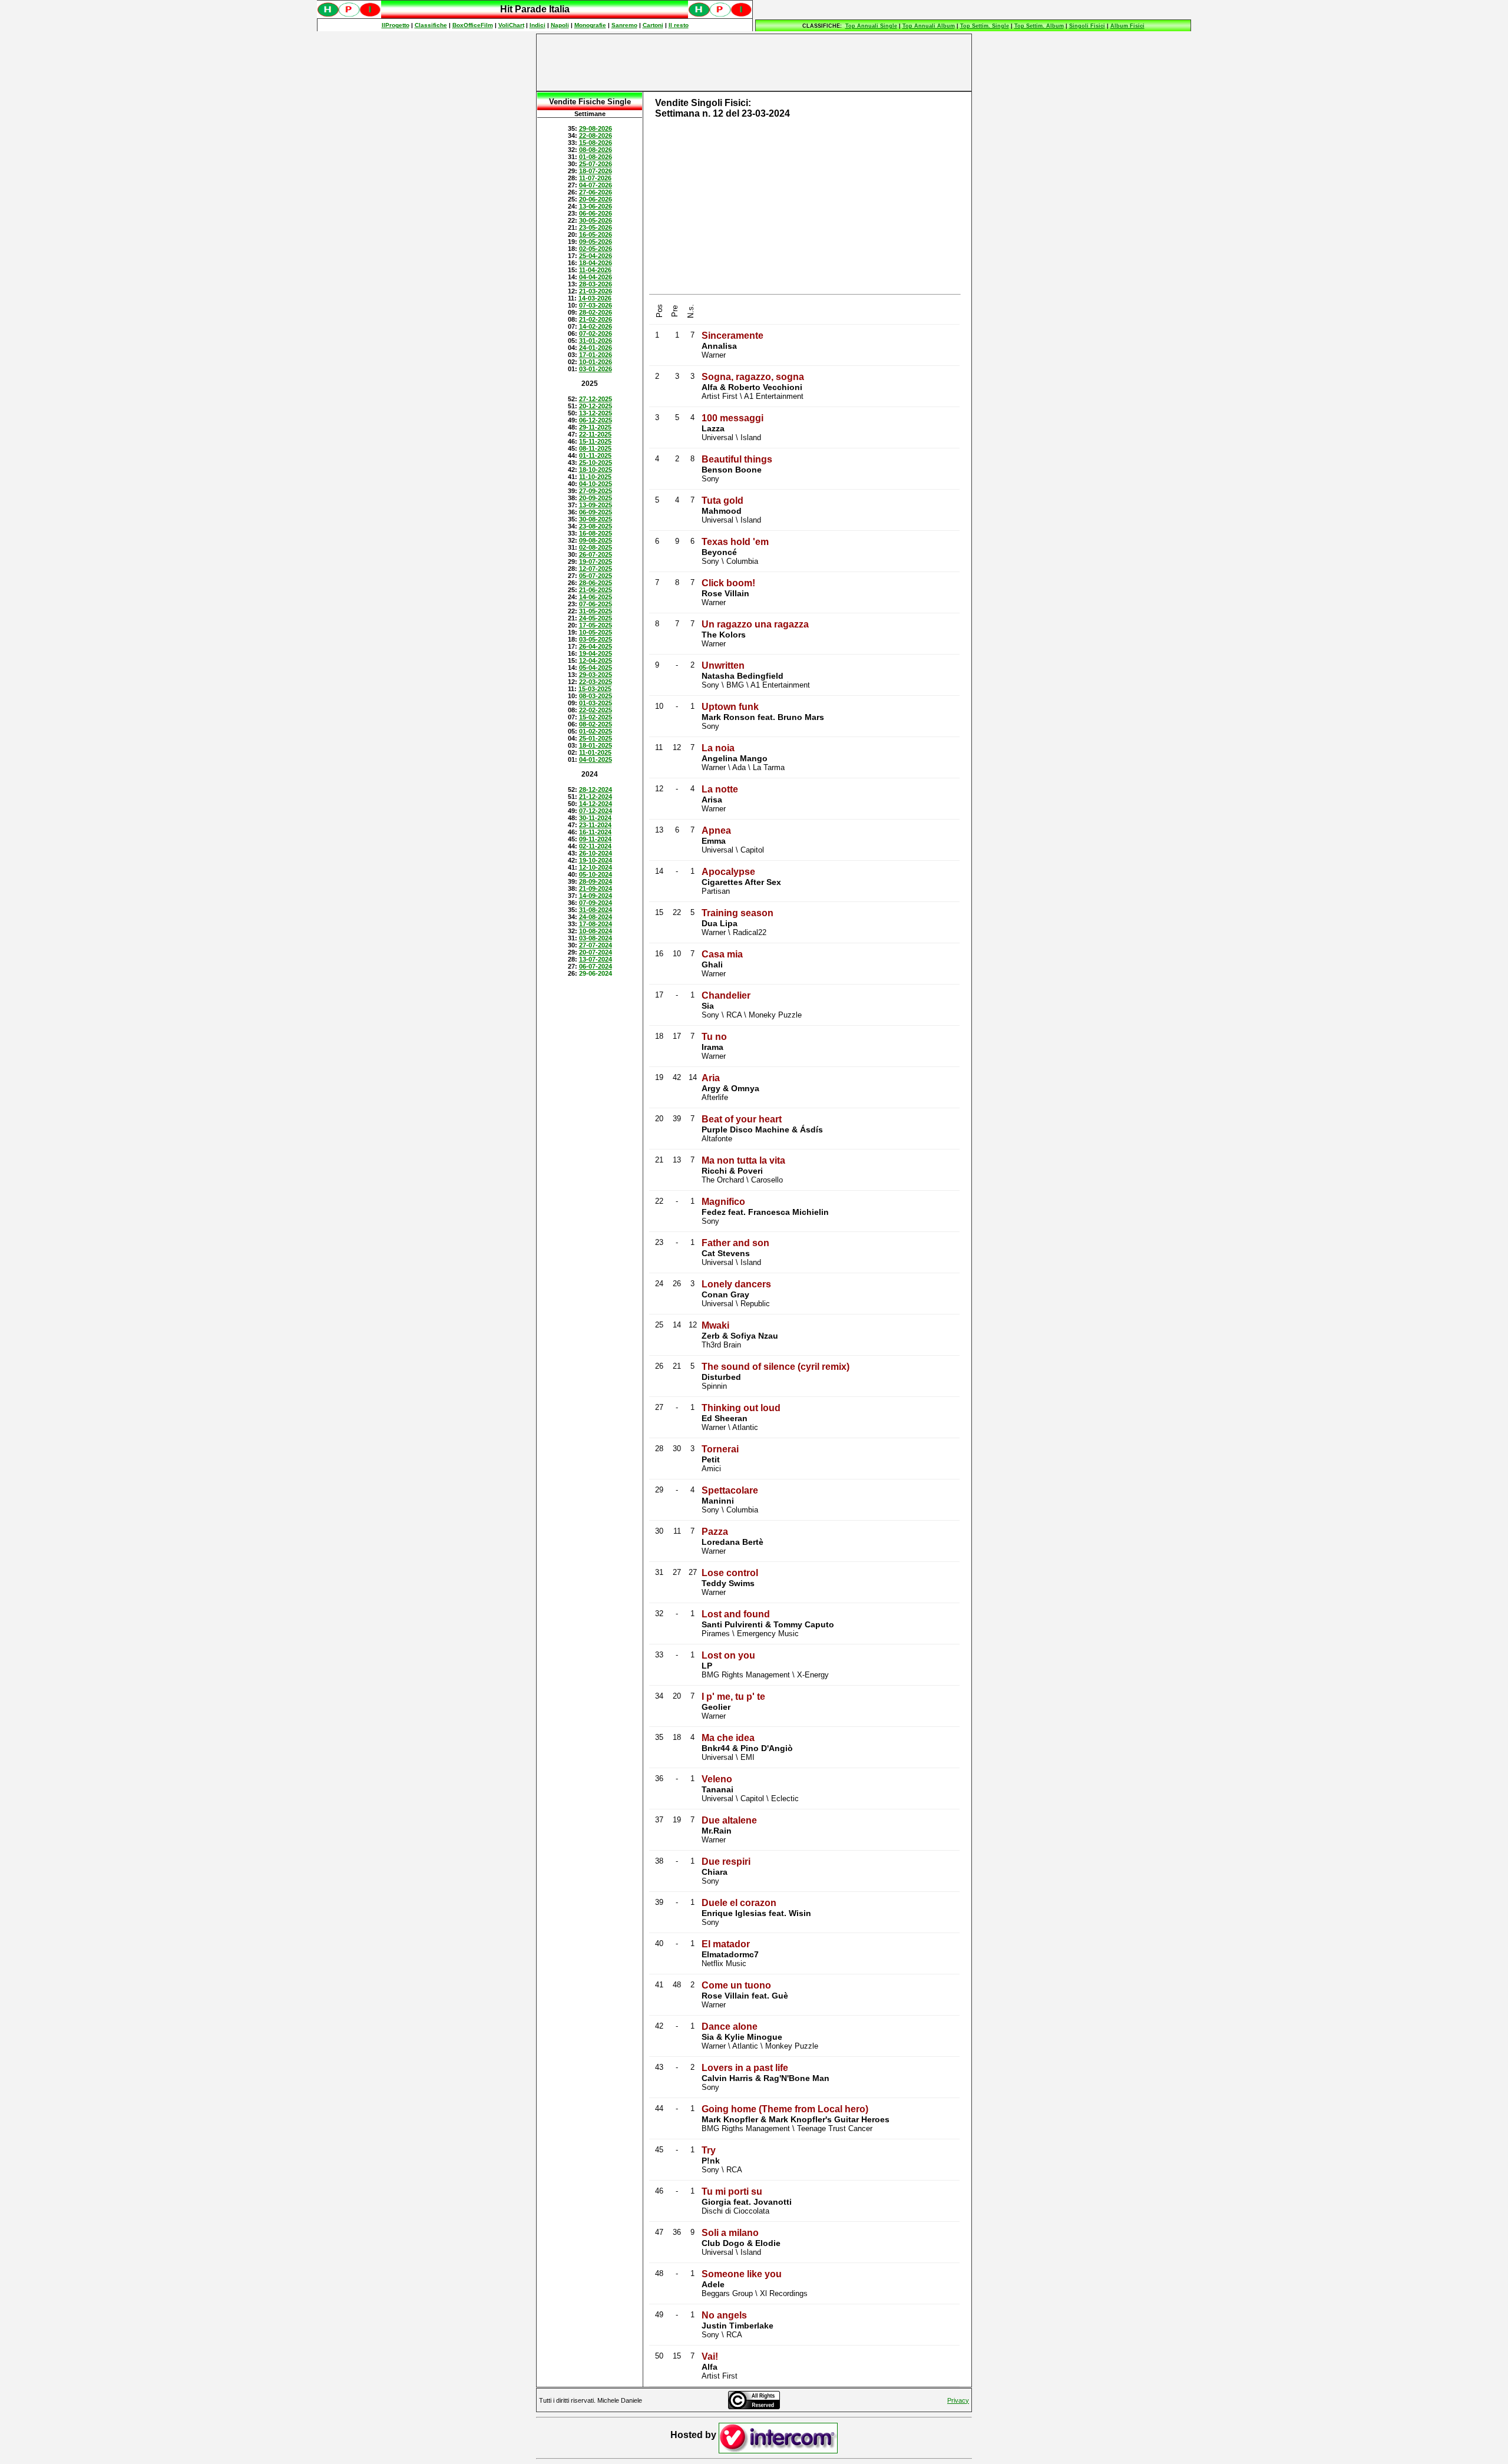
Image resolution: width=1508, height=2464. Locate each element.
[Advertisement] (754, 62)
